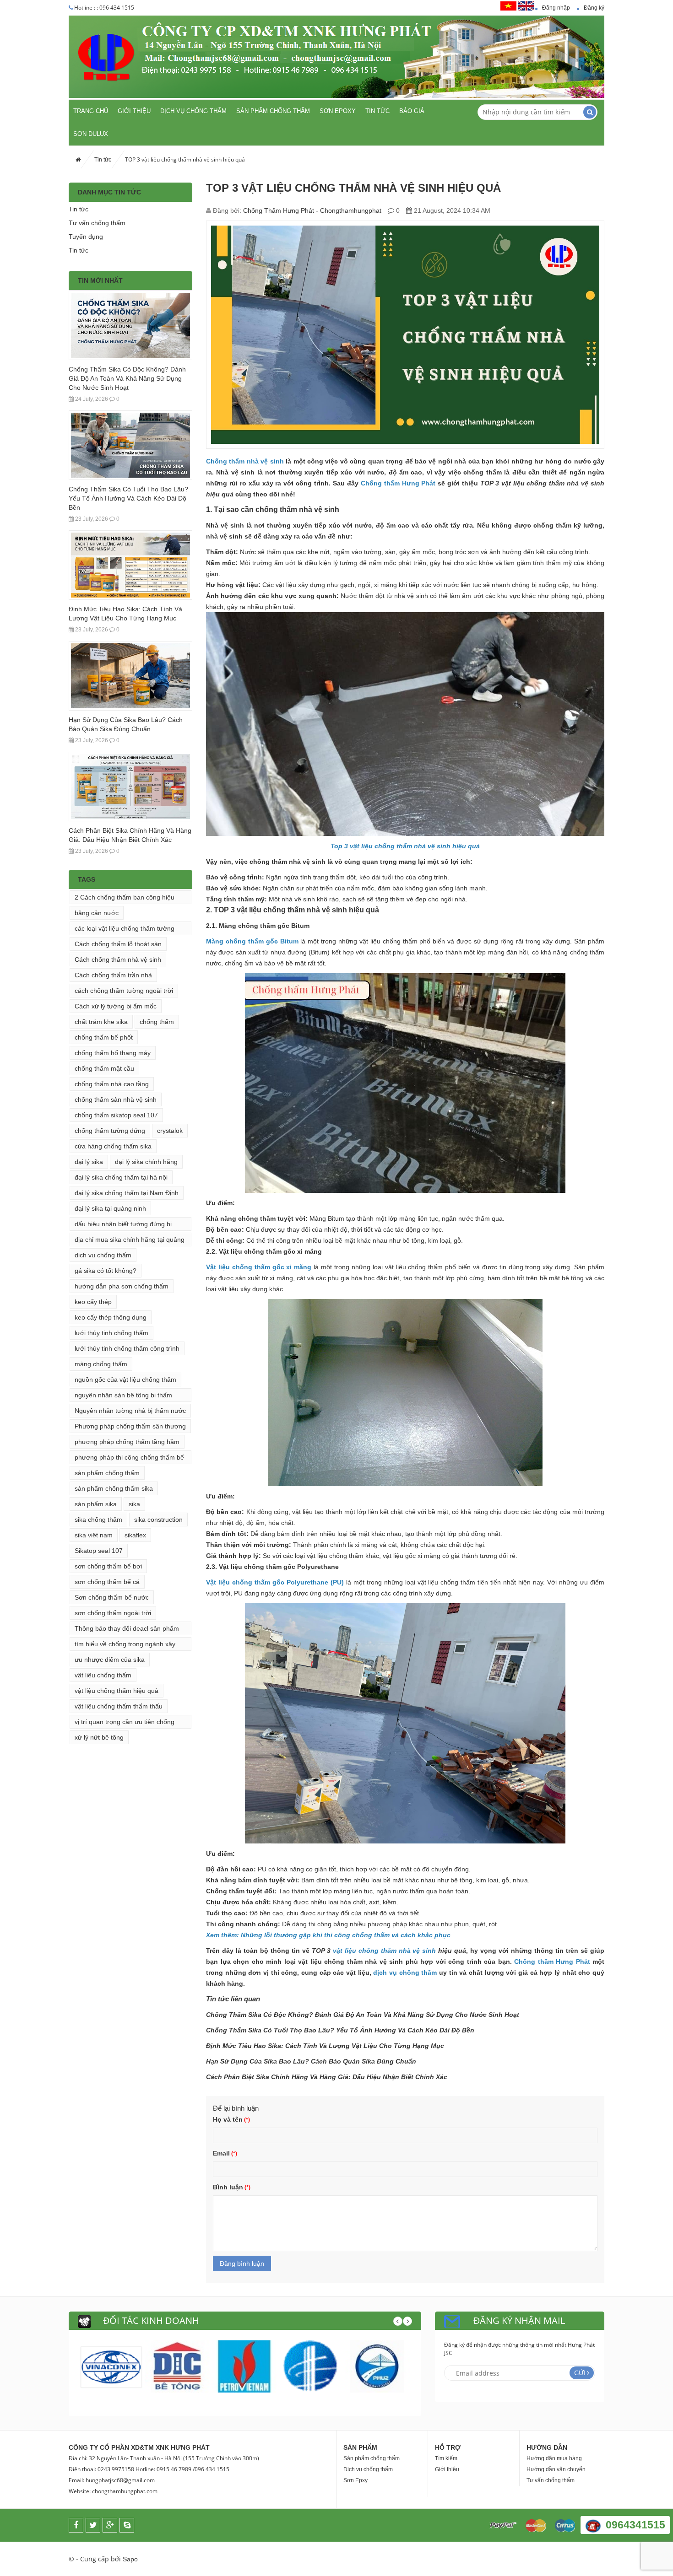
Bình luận (228, 2187)
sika (134, 1504)
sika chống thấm (98, 1520)
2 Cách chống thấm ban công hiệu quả (125, 899)
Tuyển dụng (86, 237)
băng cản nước (97, 913)
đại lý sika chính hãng (146, 1162)
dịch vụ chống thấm (103, 1255)
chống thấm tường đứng (110, 1131)
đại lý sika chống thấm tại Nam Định (127, 1193)
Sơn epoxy (338, 111)
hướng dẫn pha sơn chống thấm (122, 1286)
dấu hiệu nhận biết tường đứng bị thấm (123, 1226)
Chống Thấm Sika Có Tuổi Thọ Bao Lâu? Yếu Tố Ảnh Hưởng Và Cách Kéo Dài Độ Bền (128, 498)
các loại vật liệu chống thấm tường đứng (125, 930)
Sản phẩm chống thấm (273, 111)
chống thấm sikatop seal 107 (116, 1115)
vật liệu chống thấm (103, 1675)
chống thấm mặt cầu (104, 1068)
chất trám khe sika (101, 1022)
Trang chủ (91, 111)
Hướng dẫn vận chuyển (556, 2469)
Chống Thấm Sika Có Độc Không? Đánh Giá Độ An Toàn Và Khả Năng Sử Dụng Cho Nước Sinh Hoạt (127, 378)
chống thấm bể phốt (104, 1037)
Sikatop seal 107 (99, 1551)
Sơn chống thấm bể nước (112, 1597)
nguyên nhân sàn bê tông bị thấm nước (123, 1397)
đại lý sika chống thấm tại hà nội (121, 1177)
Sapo (130, 2559)
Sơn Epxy (355, 2480)
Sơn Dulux (91, 134)
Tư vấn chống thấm (97, 223)
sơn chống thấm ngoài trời (113, 1613)
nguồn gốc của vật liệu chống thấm (125, 1380)
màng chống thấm (101, 1364)
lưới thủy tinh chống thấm (111, 1333)
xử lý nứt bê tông (99, 1737)
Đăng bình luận (242, 2263)
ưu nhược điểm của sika (110, 1660)
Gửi (580, 2373)
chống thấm (157, 1022)
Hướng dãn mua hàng (554, 2458)
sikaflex (135, 1535)
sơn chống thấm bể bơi (108, 1566)
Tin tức (377, 111)
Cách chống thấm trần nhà (113, 975)
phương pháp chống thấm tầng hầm (127, 1442)
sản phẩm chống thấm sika (114, 1488)
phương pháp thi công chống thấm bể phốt (129, 1459)
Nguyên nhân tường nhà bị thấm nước (130, 1411)
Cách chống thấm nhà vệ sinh (118, 959)
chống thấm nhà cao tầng (112, 1084)
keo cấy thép (93, 1302)
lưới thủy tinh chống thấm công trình (127, 1348)
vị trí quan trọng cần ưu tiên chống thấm (125, 1723)
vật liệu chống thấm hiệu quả (117, 1691)
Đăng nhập (556, 8)
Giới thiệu (134, 111)
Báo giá (412, 111)
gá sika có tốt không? (106, 1271)
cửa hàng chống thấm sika (113, 1146)
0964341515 (635, 2525)
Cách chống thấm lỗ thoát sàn (118, 944)
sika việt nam (94, 1535)
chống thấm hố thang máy (113, 1053)
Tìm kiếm (446, 2458)
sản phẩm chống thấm (107, 1473)
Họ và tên (228, 2119)
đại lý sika (89, 1162)
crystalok (170, 1131)
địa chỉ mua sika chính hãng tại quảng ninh (130, 1241)
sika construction (158, 1520)
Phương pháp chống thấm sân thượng (130, 1426)
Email (221, 2153)
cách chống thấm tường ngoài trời (124, 991)
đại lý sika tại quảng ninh (110, 1208)
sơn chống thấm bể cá (107, 1582)
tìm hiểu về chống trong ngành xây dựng (125, 1646)
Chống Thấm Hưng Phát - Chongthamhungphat (312, 210)
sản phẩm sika (96, 1504)
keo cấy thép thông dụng (111, 1317)
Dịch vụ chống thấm (193, 111)
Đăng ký (594, 8)
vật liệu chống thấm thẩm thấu (119, 1706)
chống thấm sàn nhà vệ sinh (116, 1099)
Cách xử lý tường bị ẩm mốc (116, 1006)
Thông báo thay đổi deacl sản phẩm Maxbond (127, 1630)
